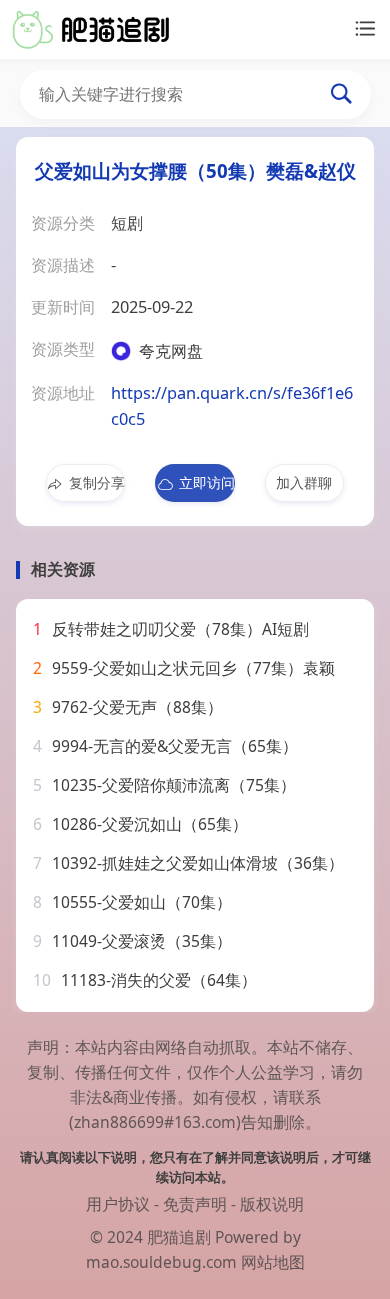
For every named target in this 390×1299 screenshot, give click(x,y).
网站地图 (273, 1262)
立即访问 (206, 482)
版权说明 (272, 1204)
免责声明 (195, 1204)
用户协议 (118, 1204)
